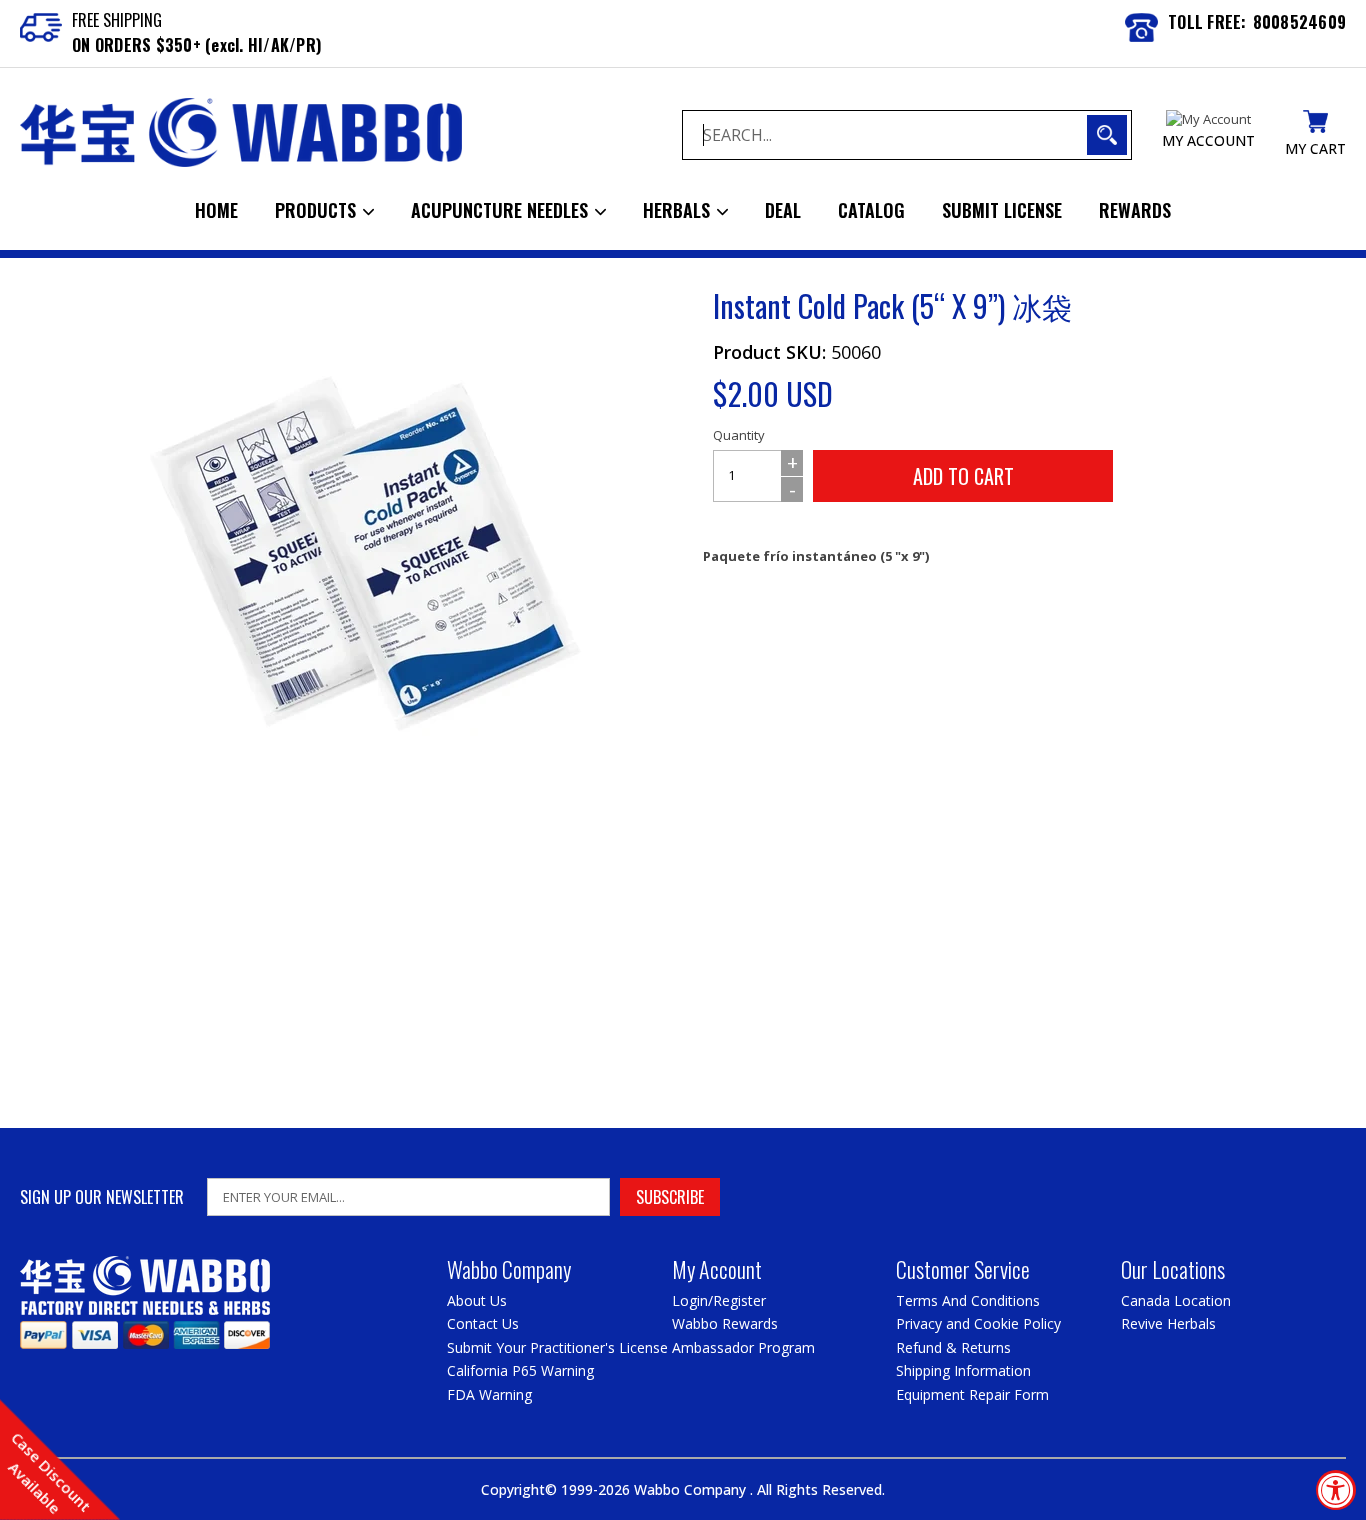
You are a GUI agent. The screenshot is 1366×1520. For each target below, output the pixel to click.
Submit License (1002, 210)
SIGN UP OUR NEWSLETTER (102, 1197)
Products (318, 210)
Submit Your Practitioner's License (557, 1347)
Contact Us (483, 1323)
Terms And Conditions (968, 1300)
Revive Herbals (1168, 1323)
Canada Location (1176, 1300)
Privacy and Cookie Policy (978, 1323)
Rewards (1135, 210)
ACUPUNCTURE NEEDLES (502, 210)
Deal (783, 210)
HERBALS (679, 210)
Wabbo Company (692, 1489)
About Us (477, 1300)
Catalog (871, 210)
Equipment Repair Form (972, 1394)
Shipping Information (963, 1370)
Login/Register (719, 1300)
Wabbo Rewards (725, 1323)
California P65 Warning (520, 1370)
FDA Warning (489, 1394)
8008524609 (1300, 22)
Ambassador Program (743, 1347)
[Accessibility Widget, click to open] (1336, 1490)
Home (216, 210)
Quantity (739, 435)
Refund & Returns (953, 1347)
